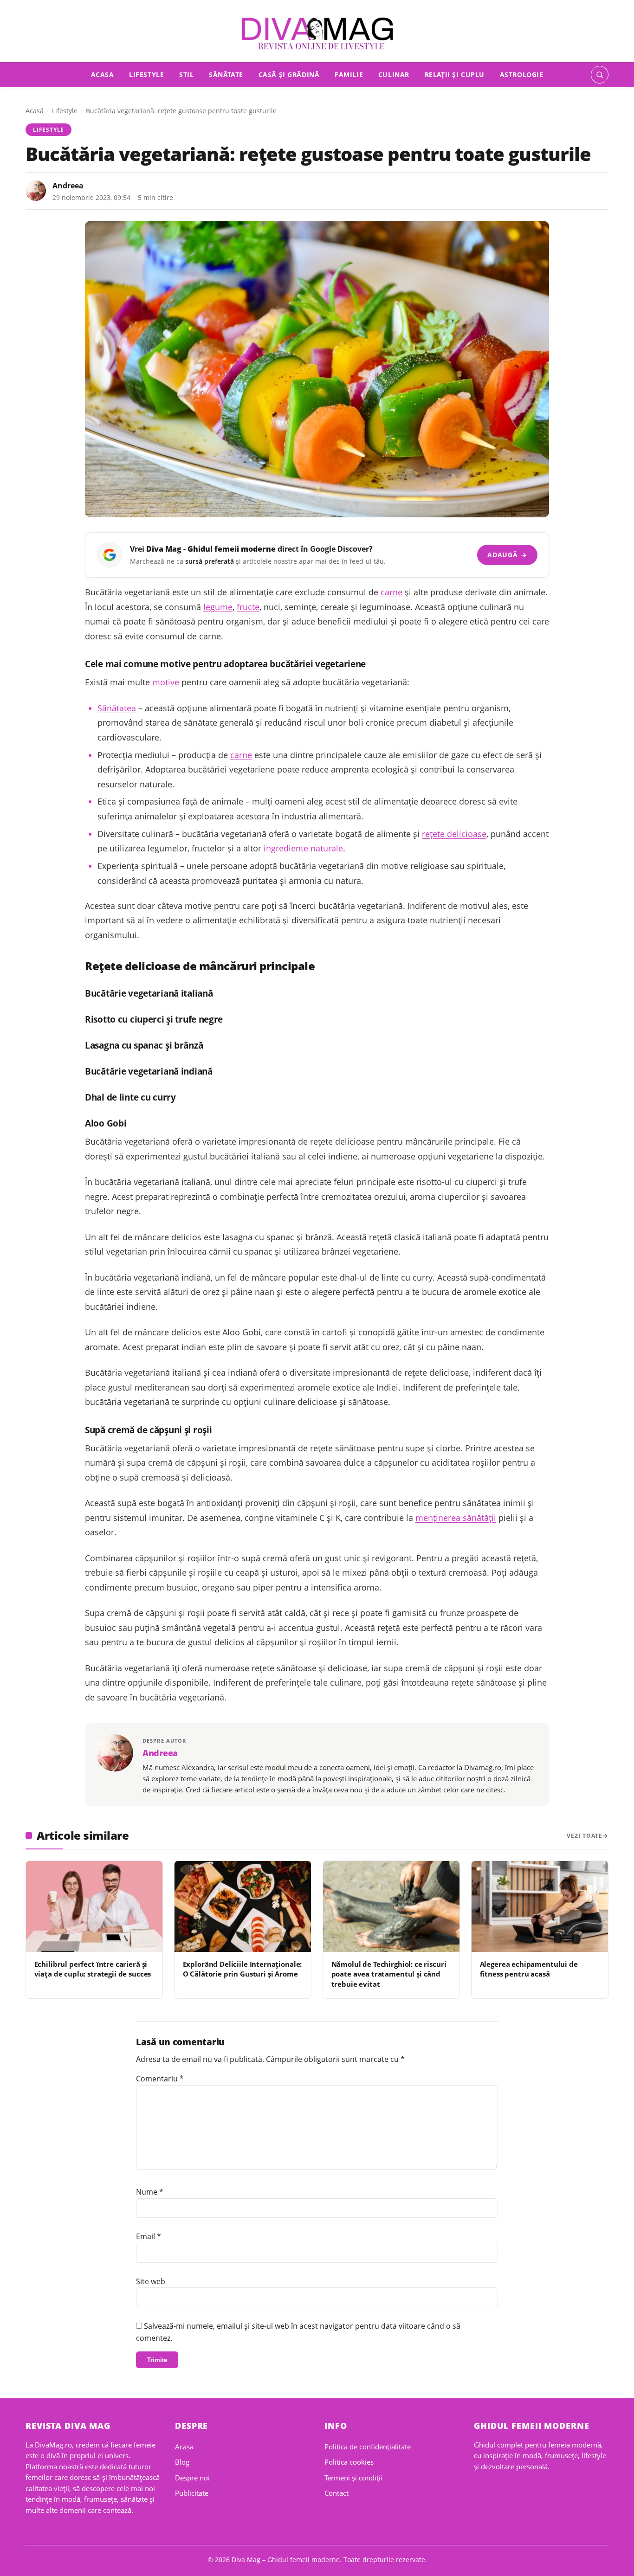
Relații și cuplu (455, 74)
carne (391, 592)
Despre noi (192, 2478)
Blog (182, 2462)
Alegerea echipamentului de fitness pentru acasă (529, 1969)
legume (218, 607)
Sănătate (226, 74)
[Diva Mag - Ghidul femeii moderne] (317, 34)
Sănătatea (117, 708)
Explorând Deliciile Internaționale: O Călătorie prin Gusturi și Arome (243, 1969)
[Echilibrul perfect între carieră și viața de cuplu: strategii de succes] (94, 1906)
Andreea (68, 186)
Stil (186, 74)
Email (149, 2236)
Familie (349, 74)
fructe (248, 607)
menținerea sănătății (456, 1518)
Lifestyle (146, 74)
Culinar (394, 74)
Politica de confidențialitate (368, 2447)
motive (166, 682)
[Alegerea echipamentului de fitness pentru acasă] (540, 1906)
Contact (336, 2493)
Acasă (35, 111)
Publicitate (192, 2493)
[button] (600, 75)
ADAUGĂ (507, 555)
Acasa (103, 74)
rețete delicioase (454, 834)
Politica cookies (349, 2462)
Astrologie (522, 74)
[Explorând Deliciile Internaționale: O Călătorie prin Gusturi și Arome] (243, 1906)
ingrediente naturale (303, 848)
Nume (150, 2192)
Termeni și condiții (353, 2478)
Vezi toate (585, 1836)
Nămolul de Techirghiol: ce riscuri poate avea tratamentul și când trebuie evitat (389, 1974)
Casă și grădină (289, 74)
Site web (151, 2281)
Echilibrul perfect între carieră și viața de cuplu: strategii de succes (93, 1969)
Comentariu (160, 2079)
